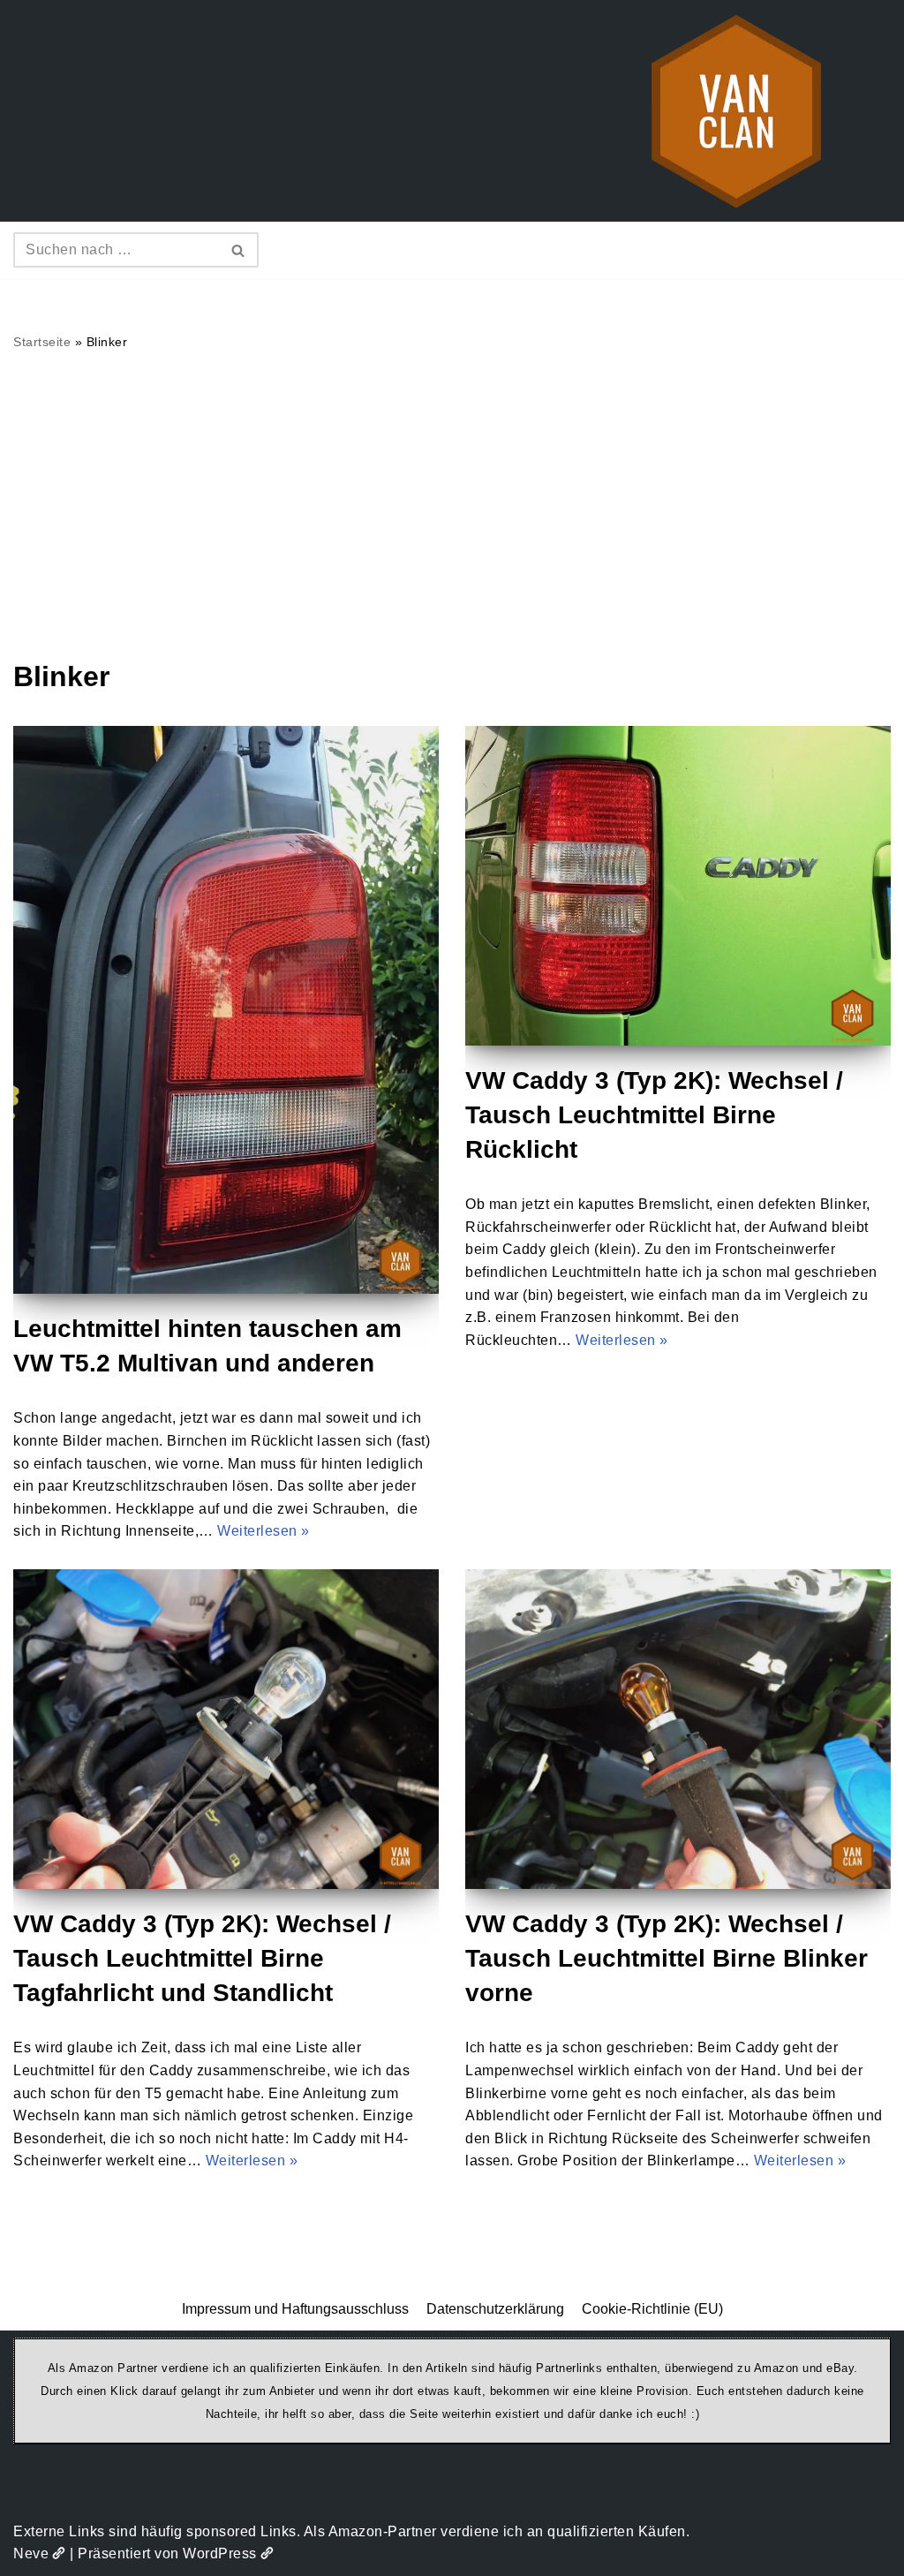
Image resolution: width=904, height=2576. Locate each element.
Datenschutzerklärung (495, 2309)
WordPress (220, 2553)
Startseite (42, 342)
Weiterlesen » (264, 1531)
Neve (31, 2553)
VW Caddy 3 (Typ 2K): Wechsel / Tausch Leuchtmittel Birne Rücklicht (654, 1115)
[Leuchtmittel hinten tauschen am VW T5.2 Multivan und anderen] (226, 1010)
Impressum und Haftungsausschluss (295, 2309)
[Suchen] (239, 250)
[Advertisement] (452, 504)
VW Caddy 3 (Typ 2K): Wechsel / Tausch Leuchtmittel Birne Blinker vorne (667, 1958)
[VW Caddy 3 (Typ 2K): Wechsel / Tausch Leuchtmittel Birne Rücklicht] (678, 886)
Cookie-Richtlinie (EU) (652, 2309)
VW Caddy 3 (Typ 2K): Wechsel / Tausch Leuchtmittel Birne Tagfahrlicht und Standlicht (202, 1958)
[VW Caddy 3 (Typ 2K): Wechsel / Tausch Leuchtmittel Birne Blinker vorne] (678, 1729)
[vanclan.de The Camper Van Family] (736, 111)
